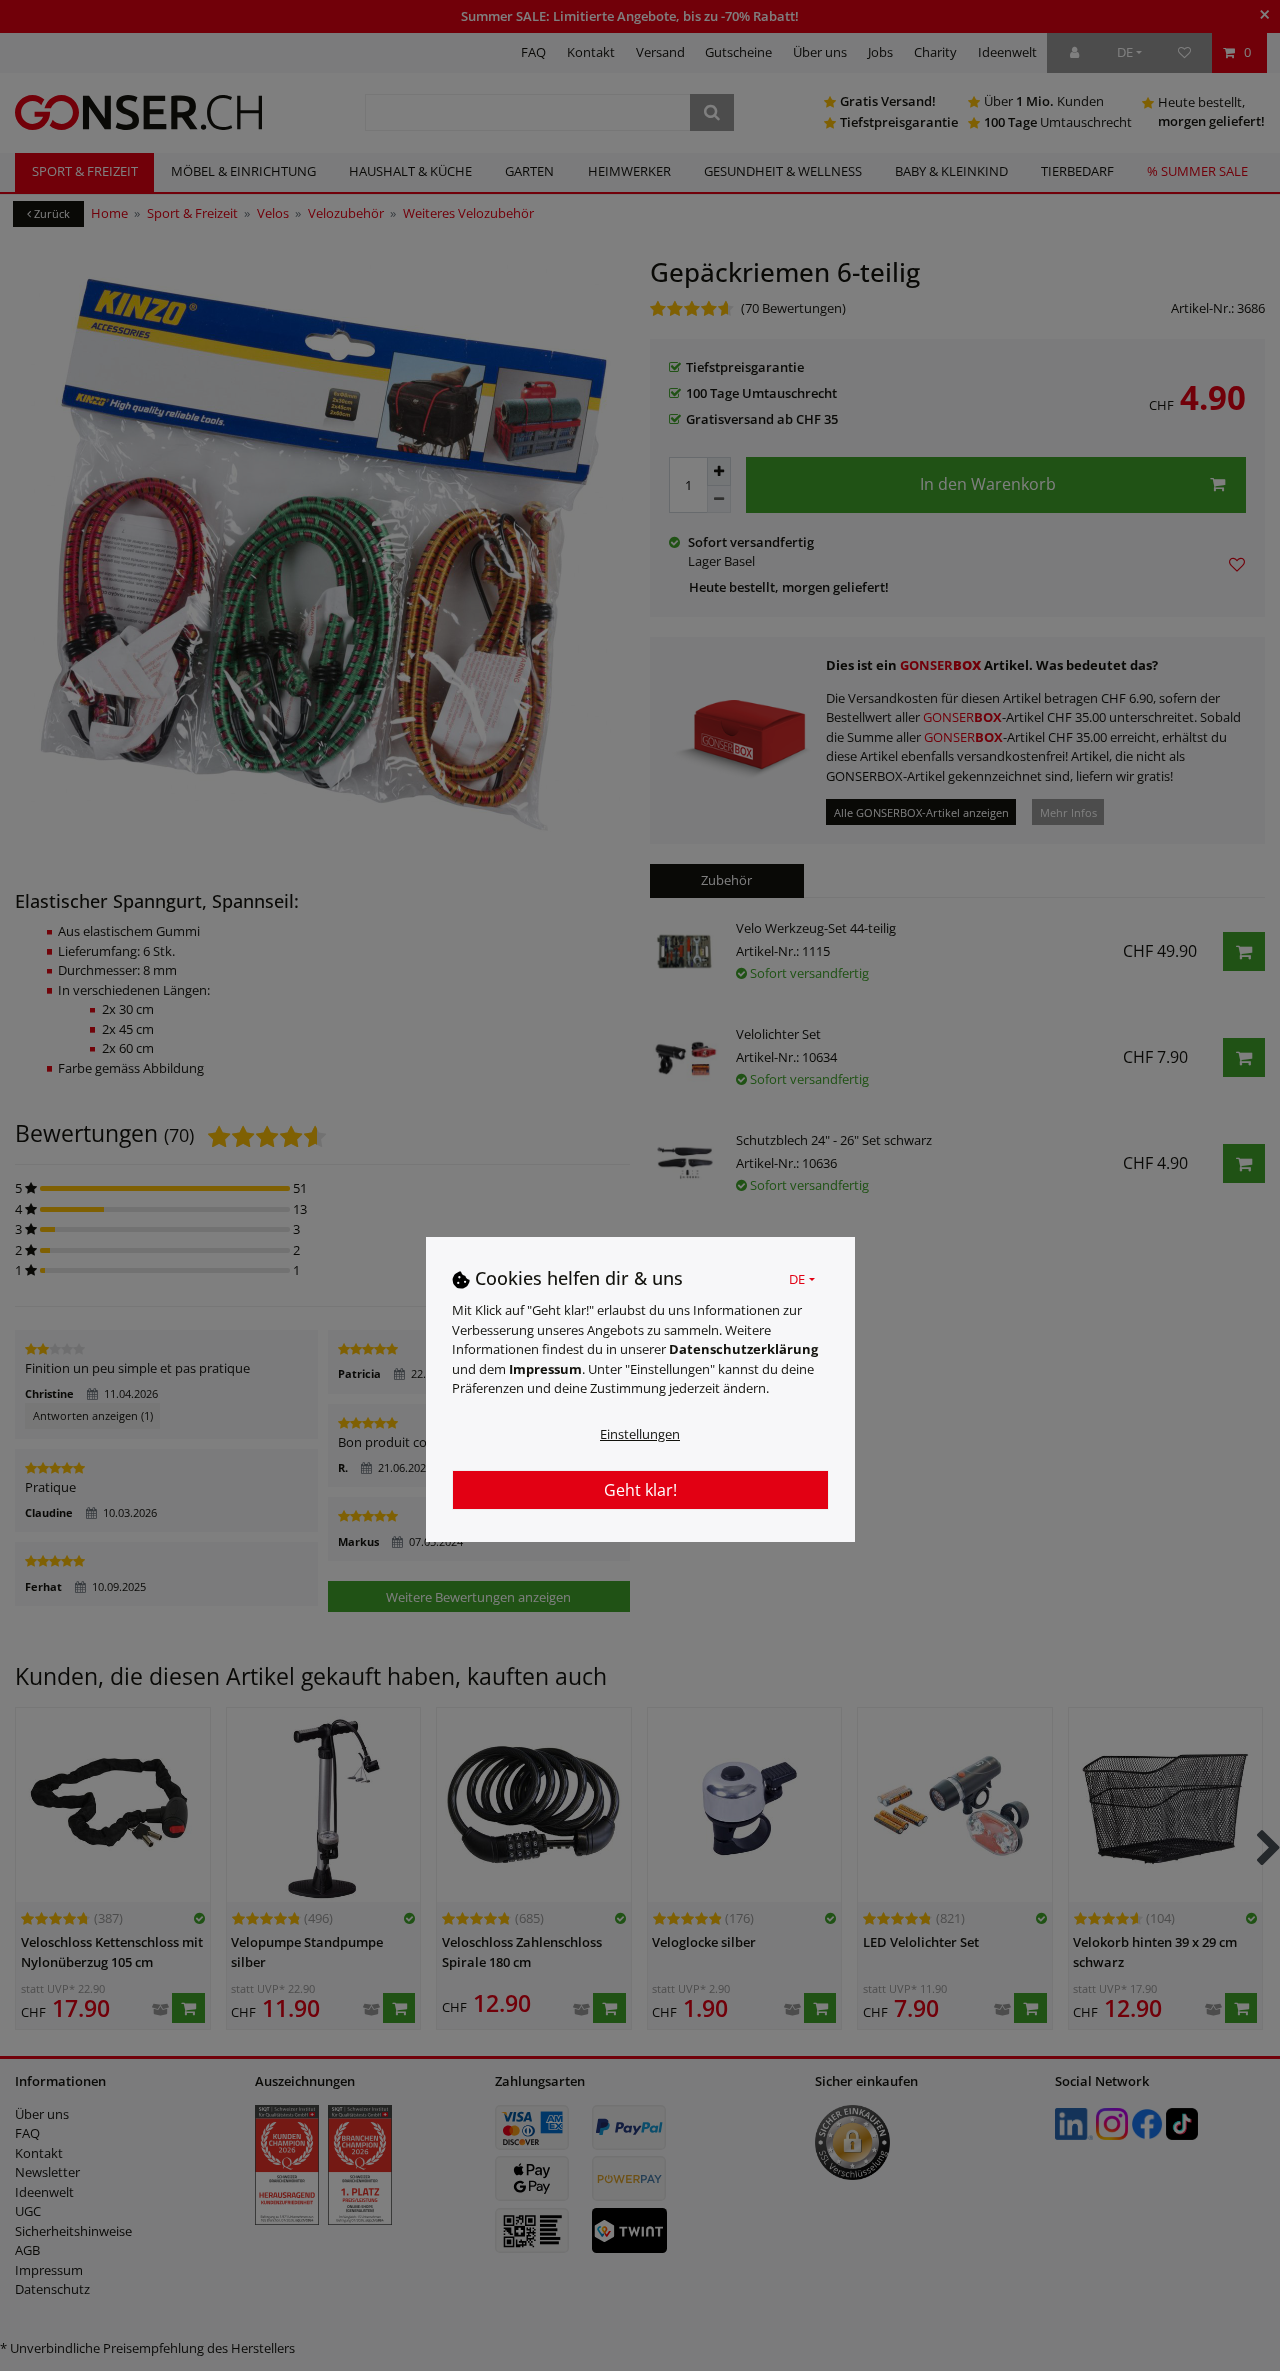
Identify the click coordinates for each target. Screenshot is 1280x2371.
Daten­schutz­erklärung (743, 1348)
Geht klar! (640, 1489)
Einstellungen (640, 1433)
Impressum (545, 1368)
